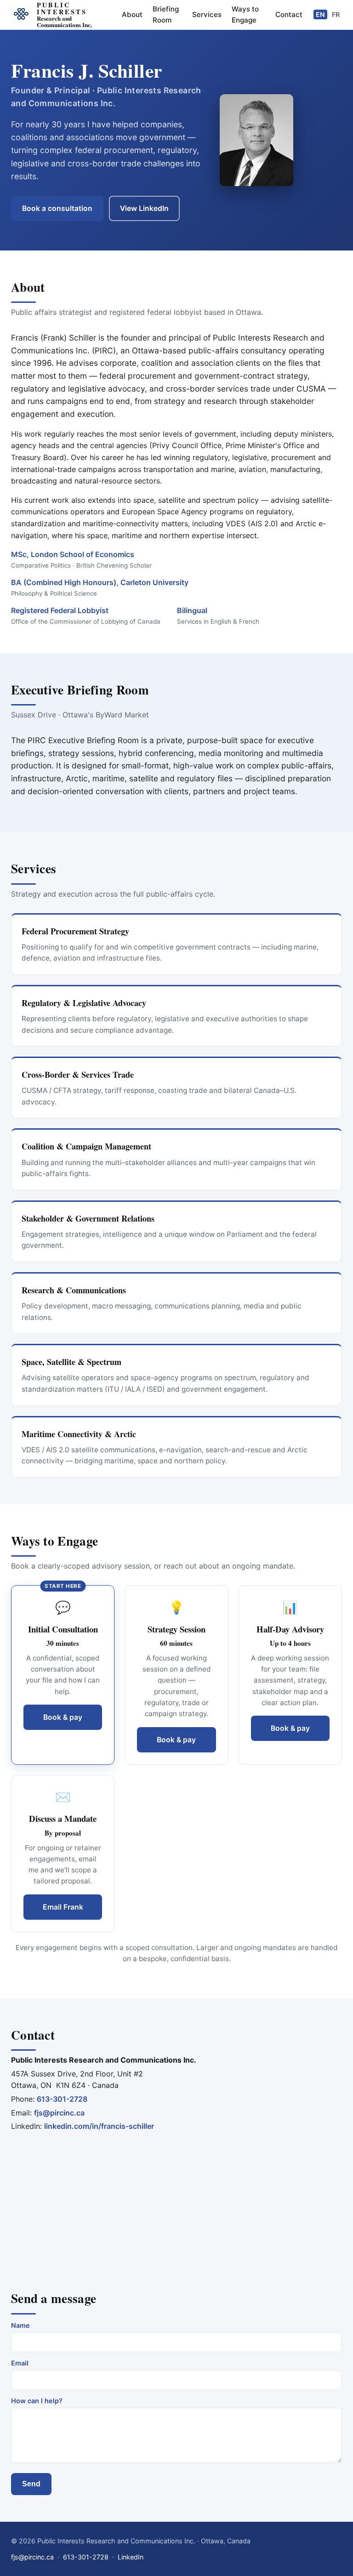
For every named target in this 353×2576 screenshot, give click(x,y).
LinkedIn (131, 2557)
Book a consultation (57, 208)
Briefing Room (166, 14)
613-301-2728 (62, 2099)
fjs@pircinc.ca (59, 2113)
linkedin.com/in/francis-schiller (99, 2126)
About (132, 14)
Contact (289, 14)
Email (20, 2363)
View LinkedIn (144, 208)
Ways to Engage (245, 14)
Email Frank (63, 1907)
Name (20, 2325)
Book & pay (63, 1717)
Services (207, 14)
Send (31, 2484)
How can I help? (37, 2401)
